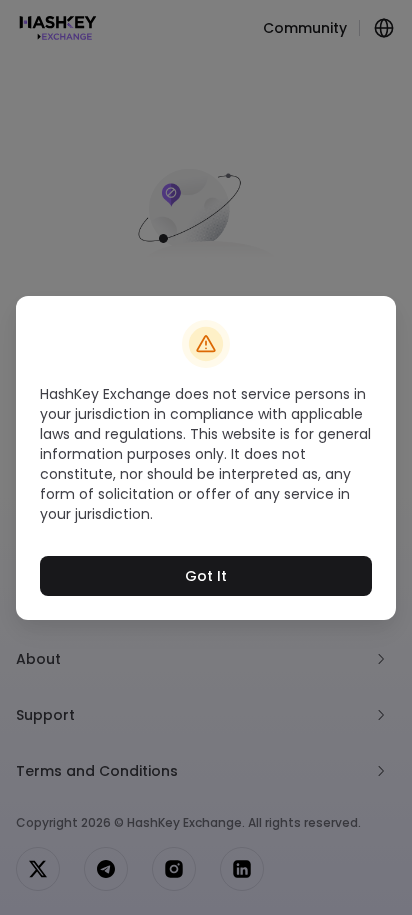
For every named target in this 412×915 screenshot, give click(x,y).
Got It (206, 576)
